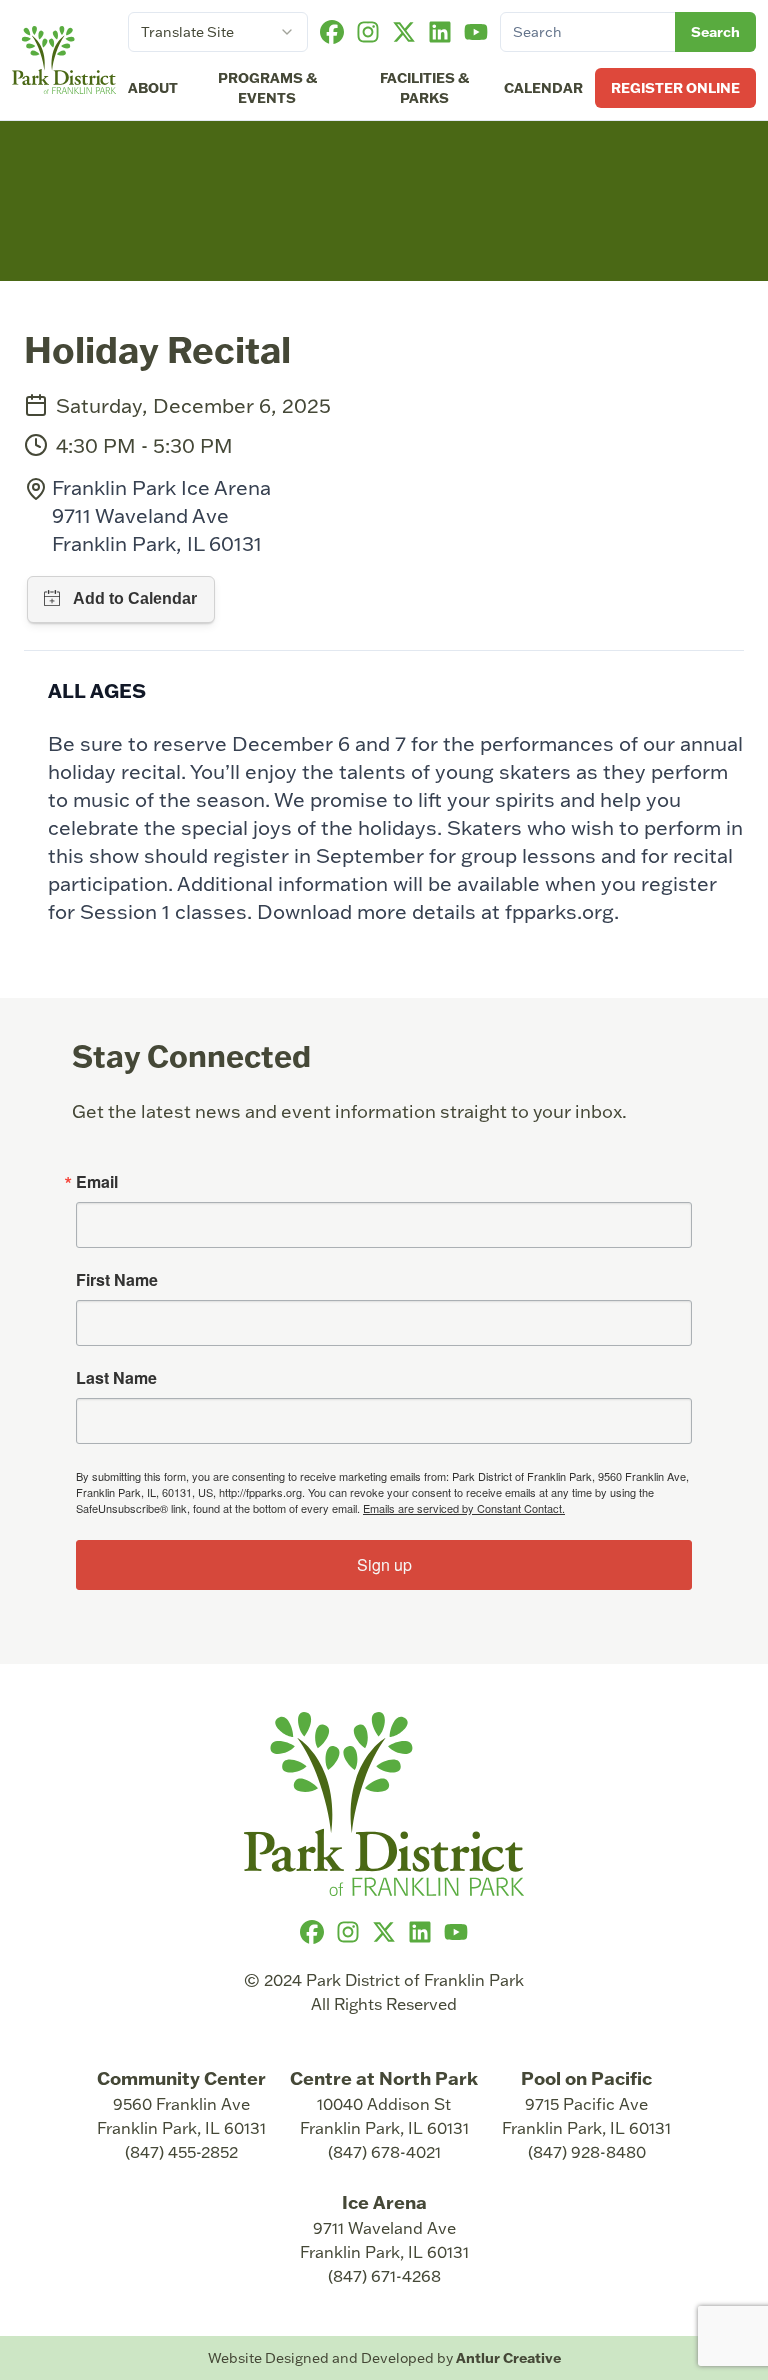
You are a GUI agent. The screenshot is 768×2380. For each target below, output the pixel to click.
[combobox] (218, 32)
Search (715, 31)
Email (97, 1182)
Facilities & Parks (424, 87)
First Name (117, 1280)
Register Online (675, 87)
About (153, 87)
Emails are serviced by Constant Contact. (464, 1508)
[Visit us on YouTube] (476, 32)
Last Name (116, 1378)
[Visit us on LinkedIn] (440, 32)
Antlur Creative (508, 2357)
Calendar (543, 87)
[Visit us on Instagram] (368, 32)
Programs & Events (267, 87)
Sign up (384, 1564)
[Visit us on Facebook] (332, 32)
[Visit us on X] (404, 32)
